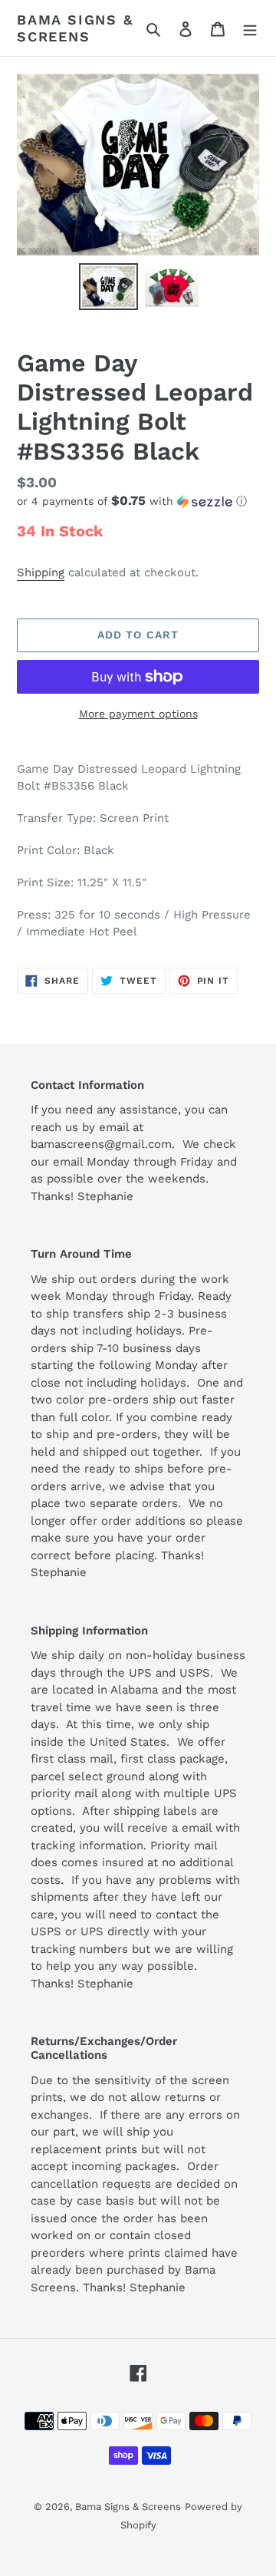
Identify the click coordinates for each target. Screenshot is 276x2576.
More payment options (138, 714)
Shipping (41, 572)
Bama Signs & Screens (75, 28)
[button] (132, 501)
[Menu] (250, 28)
